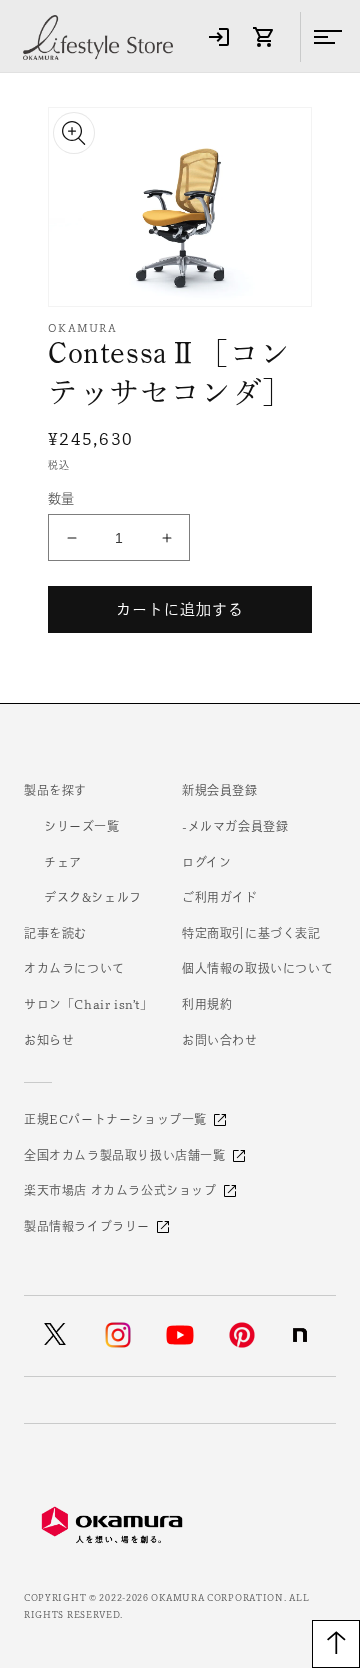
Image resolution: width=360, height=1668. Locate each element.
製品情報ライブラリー (87, 1226)
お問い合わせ (220, 1040)
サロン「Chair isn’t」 (88, 1004)
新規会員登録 (220, 790)
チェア (63, 862)
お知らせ (49, 1040)
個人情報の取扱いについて (257, 968)
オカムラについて (74, 968)
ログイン (206, 862)
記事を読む (55, 933)
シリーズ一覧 (82, 826)
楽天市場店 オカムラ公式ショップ (120, 1190)
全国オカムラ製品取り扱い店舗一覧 (125, 1155)
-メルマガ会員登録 (235, 826)
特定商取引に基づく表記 (251, 933)
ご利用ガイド (220, 897)
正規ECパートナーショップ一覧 (115, 1119)
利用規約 (207, 1004)
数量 (61, 498)
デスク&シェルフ (93, 897)
